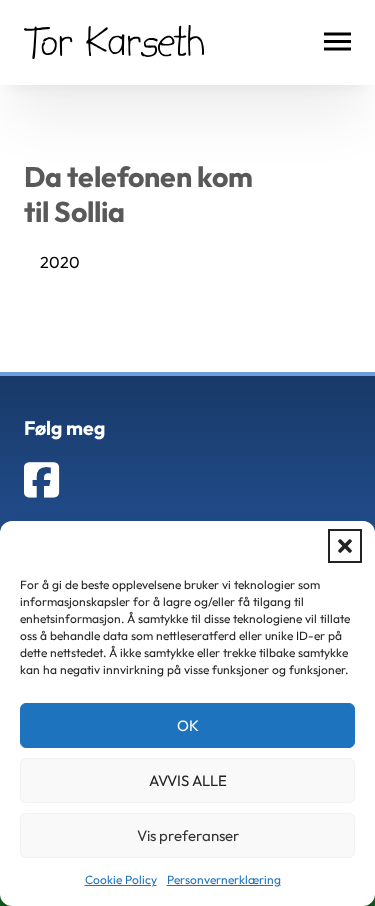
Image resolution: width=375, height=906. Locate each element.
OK (188, 725)
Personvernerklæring (224, 879)
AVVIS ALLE (188, 780)
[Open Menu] (337, 42)
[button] (345, 546)
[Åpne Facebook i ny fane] (41, 480)
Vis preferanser (188, 835)
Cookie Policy (121, 879)
